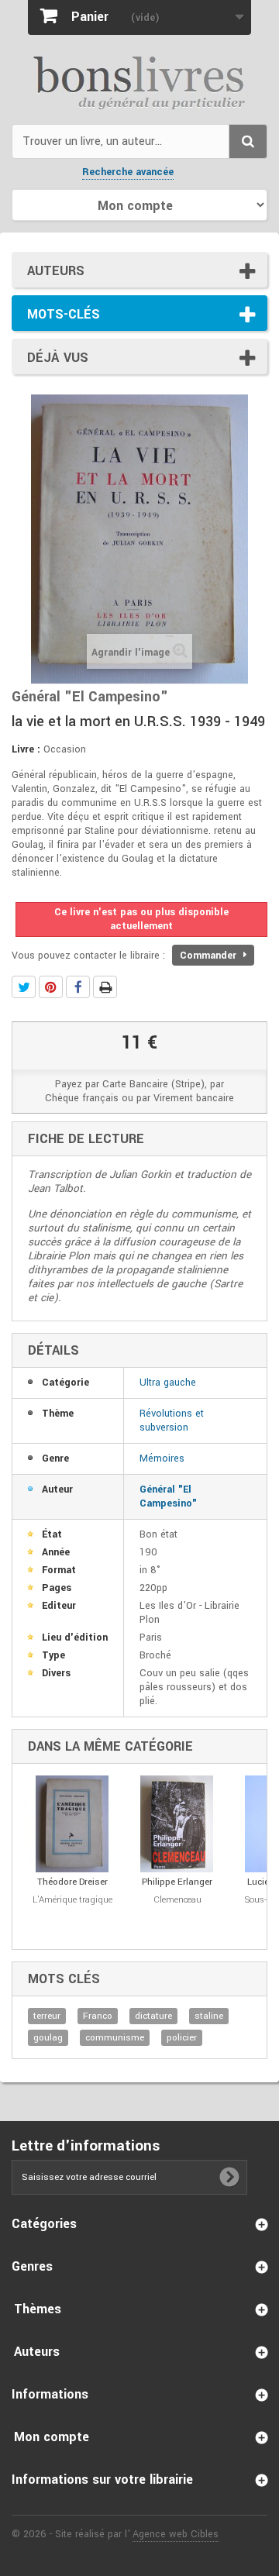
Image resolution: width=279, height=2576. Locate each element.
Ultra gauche (168, 1383)
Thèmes (38, 2309)
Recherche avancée (128, 172)
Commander (210, 956)
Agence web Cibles (176, 2534)
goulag (48, 2038)
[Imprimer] (105, 987)
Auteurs (56, 271)
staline (209, 2016)
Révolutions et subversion (172, 1421)
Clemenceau (177, 1900)
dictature (153, 2016)
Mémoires (162, 1458)
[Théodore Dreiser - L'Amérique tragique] (72, 1824)
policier (182, 2038)
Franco (98, 2016)
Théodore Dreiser (72, 1882)
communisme (115, 2038)
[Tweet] (24, 987)
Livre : (26, 749)
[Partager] (78, 987)
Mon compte (52, 2437)
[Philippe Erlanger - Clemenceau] (177, 1824)
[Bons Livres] (139, 81)
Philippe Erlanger (177, 1882)
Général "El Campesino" (168, 1496)
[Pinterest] (51, 987)
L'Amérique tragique (72, 1900)
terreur (47, 2016)
